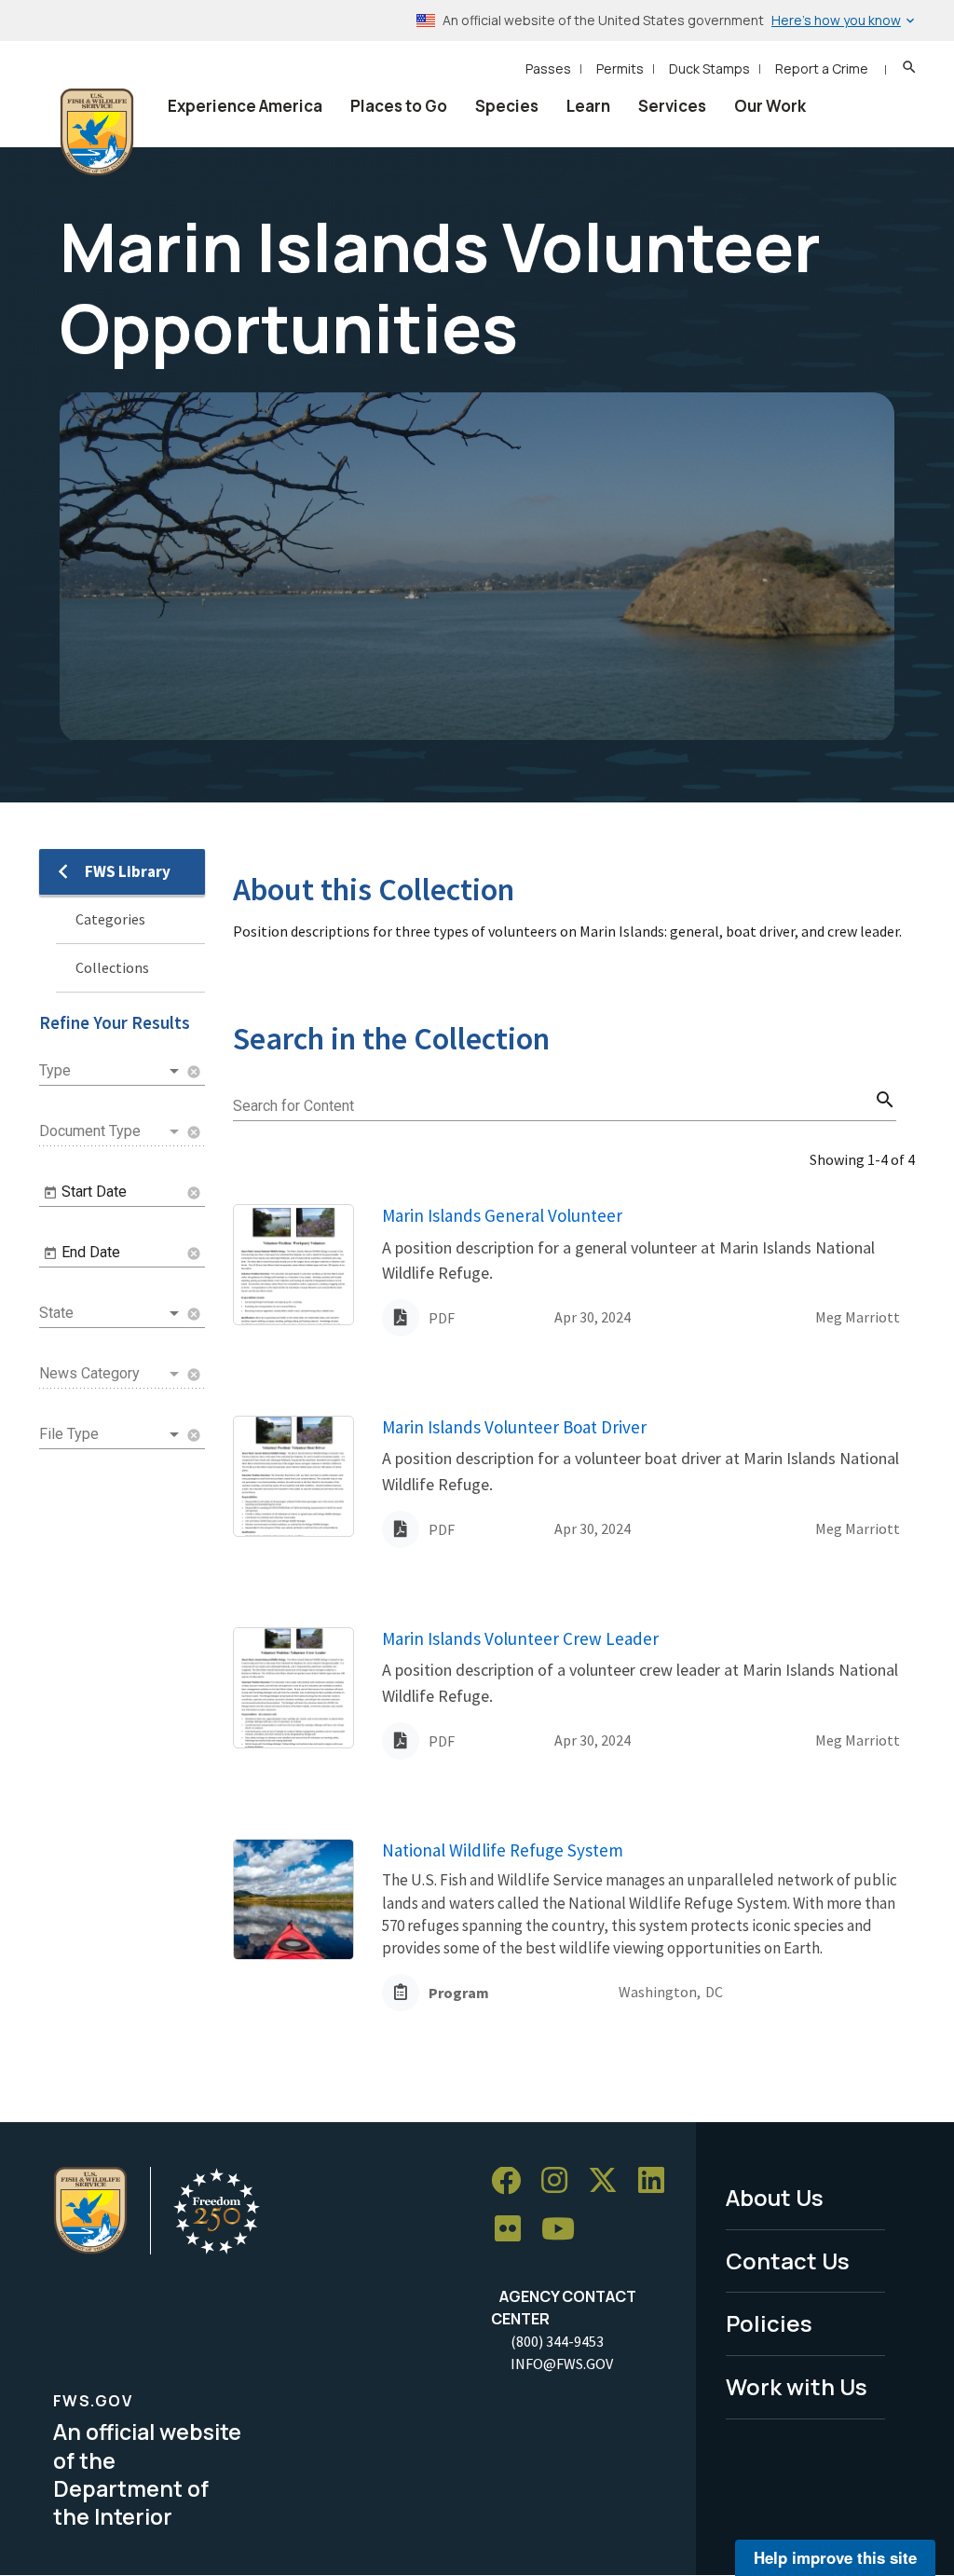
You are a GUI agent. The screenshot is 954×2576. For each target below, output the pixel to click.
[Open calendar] (50, 1193)
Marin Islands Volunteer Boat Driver (514, 1427)
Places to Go (399, 106)
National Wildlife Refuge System (503, 1850)
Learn (588, 106)
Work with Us (797, 2386)
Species (507, 106)
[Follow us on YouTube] (565, 2230)
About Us (775, 2197)
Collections (112, 967)
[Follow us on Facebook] (512, 2181)
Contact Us (788, 2261)
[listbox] (111, 1071)
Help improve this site (835, 2557)
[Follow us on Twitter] (609, 2181)
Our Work (770, 106)
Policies (769, 2323)
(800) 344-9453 (557, 2341)
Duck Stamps (709, 69)
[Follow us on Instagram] (561, 2181)
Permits (620, 69)
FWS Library (128, 871)
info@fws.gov (562, 2364)
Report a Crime (822, 69)
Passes (548, 69)
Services (672, 106)
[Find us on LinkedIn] (658, 2181)
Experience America (245, 106)
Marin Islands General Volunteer (502, 1215)
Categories (110, 919)
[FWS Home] (97, 132)
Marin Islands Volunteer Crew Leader (520, 1638)
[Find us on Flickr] (514, 2230)
